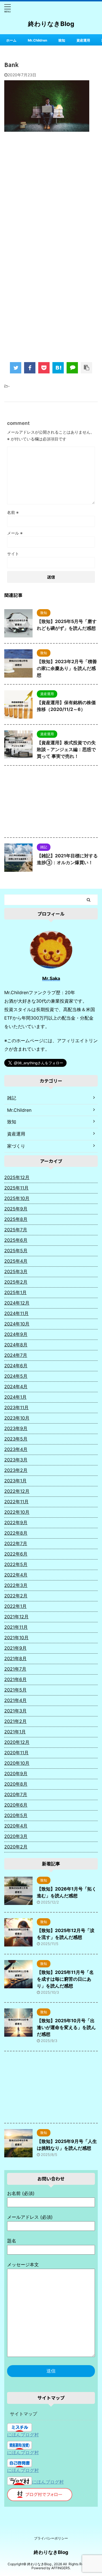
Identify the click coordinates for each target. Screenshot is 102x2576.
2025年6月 (16, 1240)
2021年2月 (15, 1721)
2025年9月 (16, 1209)
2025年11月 (16, 1188)
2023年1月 (15, 1481)
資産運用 (83, 40)
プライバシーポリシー (51, 2538)
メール (15, 533)
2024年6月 (16, 1366)
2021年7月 (15, 1669)
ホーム (11, 40)
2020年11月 (16, 1753)
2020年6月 (16, 1805)
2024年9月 (16, 1334)
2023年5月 (16, 1439)
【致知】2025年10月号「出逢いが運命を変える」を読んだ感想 (66, 2027)
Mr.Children (37, 40)
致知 (62, 40)
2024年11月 (16, 1313)
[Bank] (58, 368)
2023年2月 (16, 1470)
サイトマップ (24, 2414)
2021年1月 (15, 1732)
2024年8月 (16, 1345)
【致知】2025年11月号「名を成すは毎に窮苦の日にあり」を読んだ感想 (65, 1979)
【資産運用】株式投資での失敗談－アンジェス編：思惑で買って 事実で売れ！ (66, 749)
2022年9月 (16, 1522)
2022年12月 (17, 1491)
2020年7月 (16, 1794)
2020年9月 (16, 1773)
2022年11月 (16, 1502)
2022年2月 (16, 1596)
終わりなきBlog (51, 24)
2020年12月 (17, 1742)
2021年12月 (16, 1617)
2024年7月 (16, 1355)
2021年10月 (16, 1638)
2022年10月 (17, 1512)
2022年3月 (16, 1585)
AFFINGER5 (60, 2568)
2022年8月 (16, 1533)
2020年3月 (16, 1836)
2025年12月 (17, 1177)
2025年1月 (15, 1292)
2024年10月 (17, 1324)
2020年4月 (16, 1826)
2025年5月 (16, 1251)
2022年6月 (16, 1554)
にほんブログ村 (23, 2435)
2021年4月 (15, 1700)
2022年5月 (16, 1564)
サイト (13, 554)
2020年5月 (16, 1815)
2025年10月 (17, 1198)
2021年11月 (16, 1627)
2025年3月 (16, 1271)
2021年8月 (15, 1658)
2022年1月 (15, 1606)
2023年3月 (16, 1460)
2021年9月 (15, 1648)
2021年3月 (15, 1711)
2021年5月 (15, 1690)
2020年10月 (17, 1763)
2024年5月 (16, 1376)
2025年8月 (16, 1219)
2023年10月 (17, 1418)
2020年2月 (16, 1847)
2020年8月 (16, 1784)
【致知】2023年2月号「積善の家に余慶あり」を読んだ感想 (67, 668)
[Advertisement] (51, 194)
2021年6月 (15, 1679)
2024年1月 (15, 1397)
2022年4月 (16, 1575)
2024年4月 (16, 1387)
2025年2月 (16, 1282)
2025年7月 (16, 1230)
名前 (13, 512)
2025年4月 (16, 1261)
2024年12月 (17, 1303)
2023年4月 (16, 1449)
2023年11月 (16, 1407)
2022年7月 (16, 1543)
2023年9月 (16, 1428)
